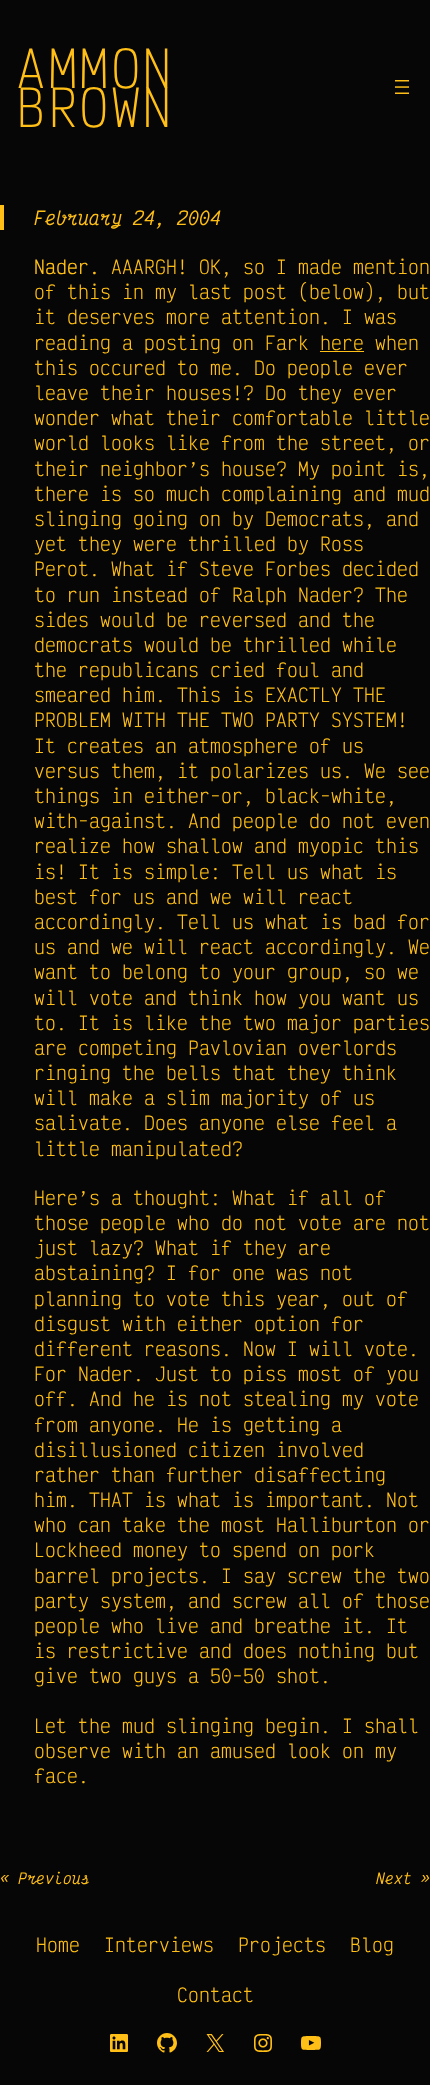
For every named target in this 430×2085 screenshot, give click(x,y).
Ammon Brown (95, 86)
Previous (54, 1878)
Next (394, 1878)
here (342, 342)
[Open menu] (402, 87)
